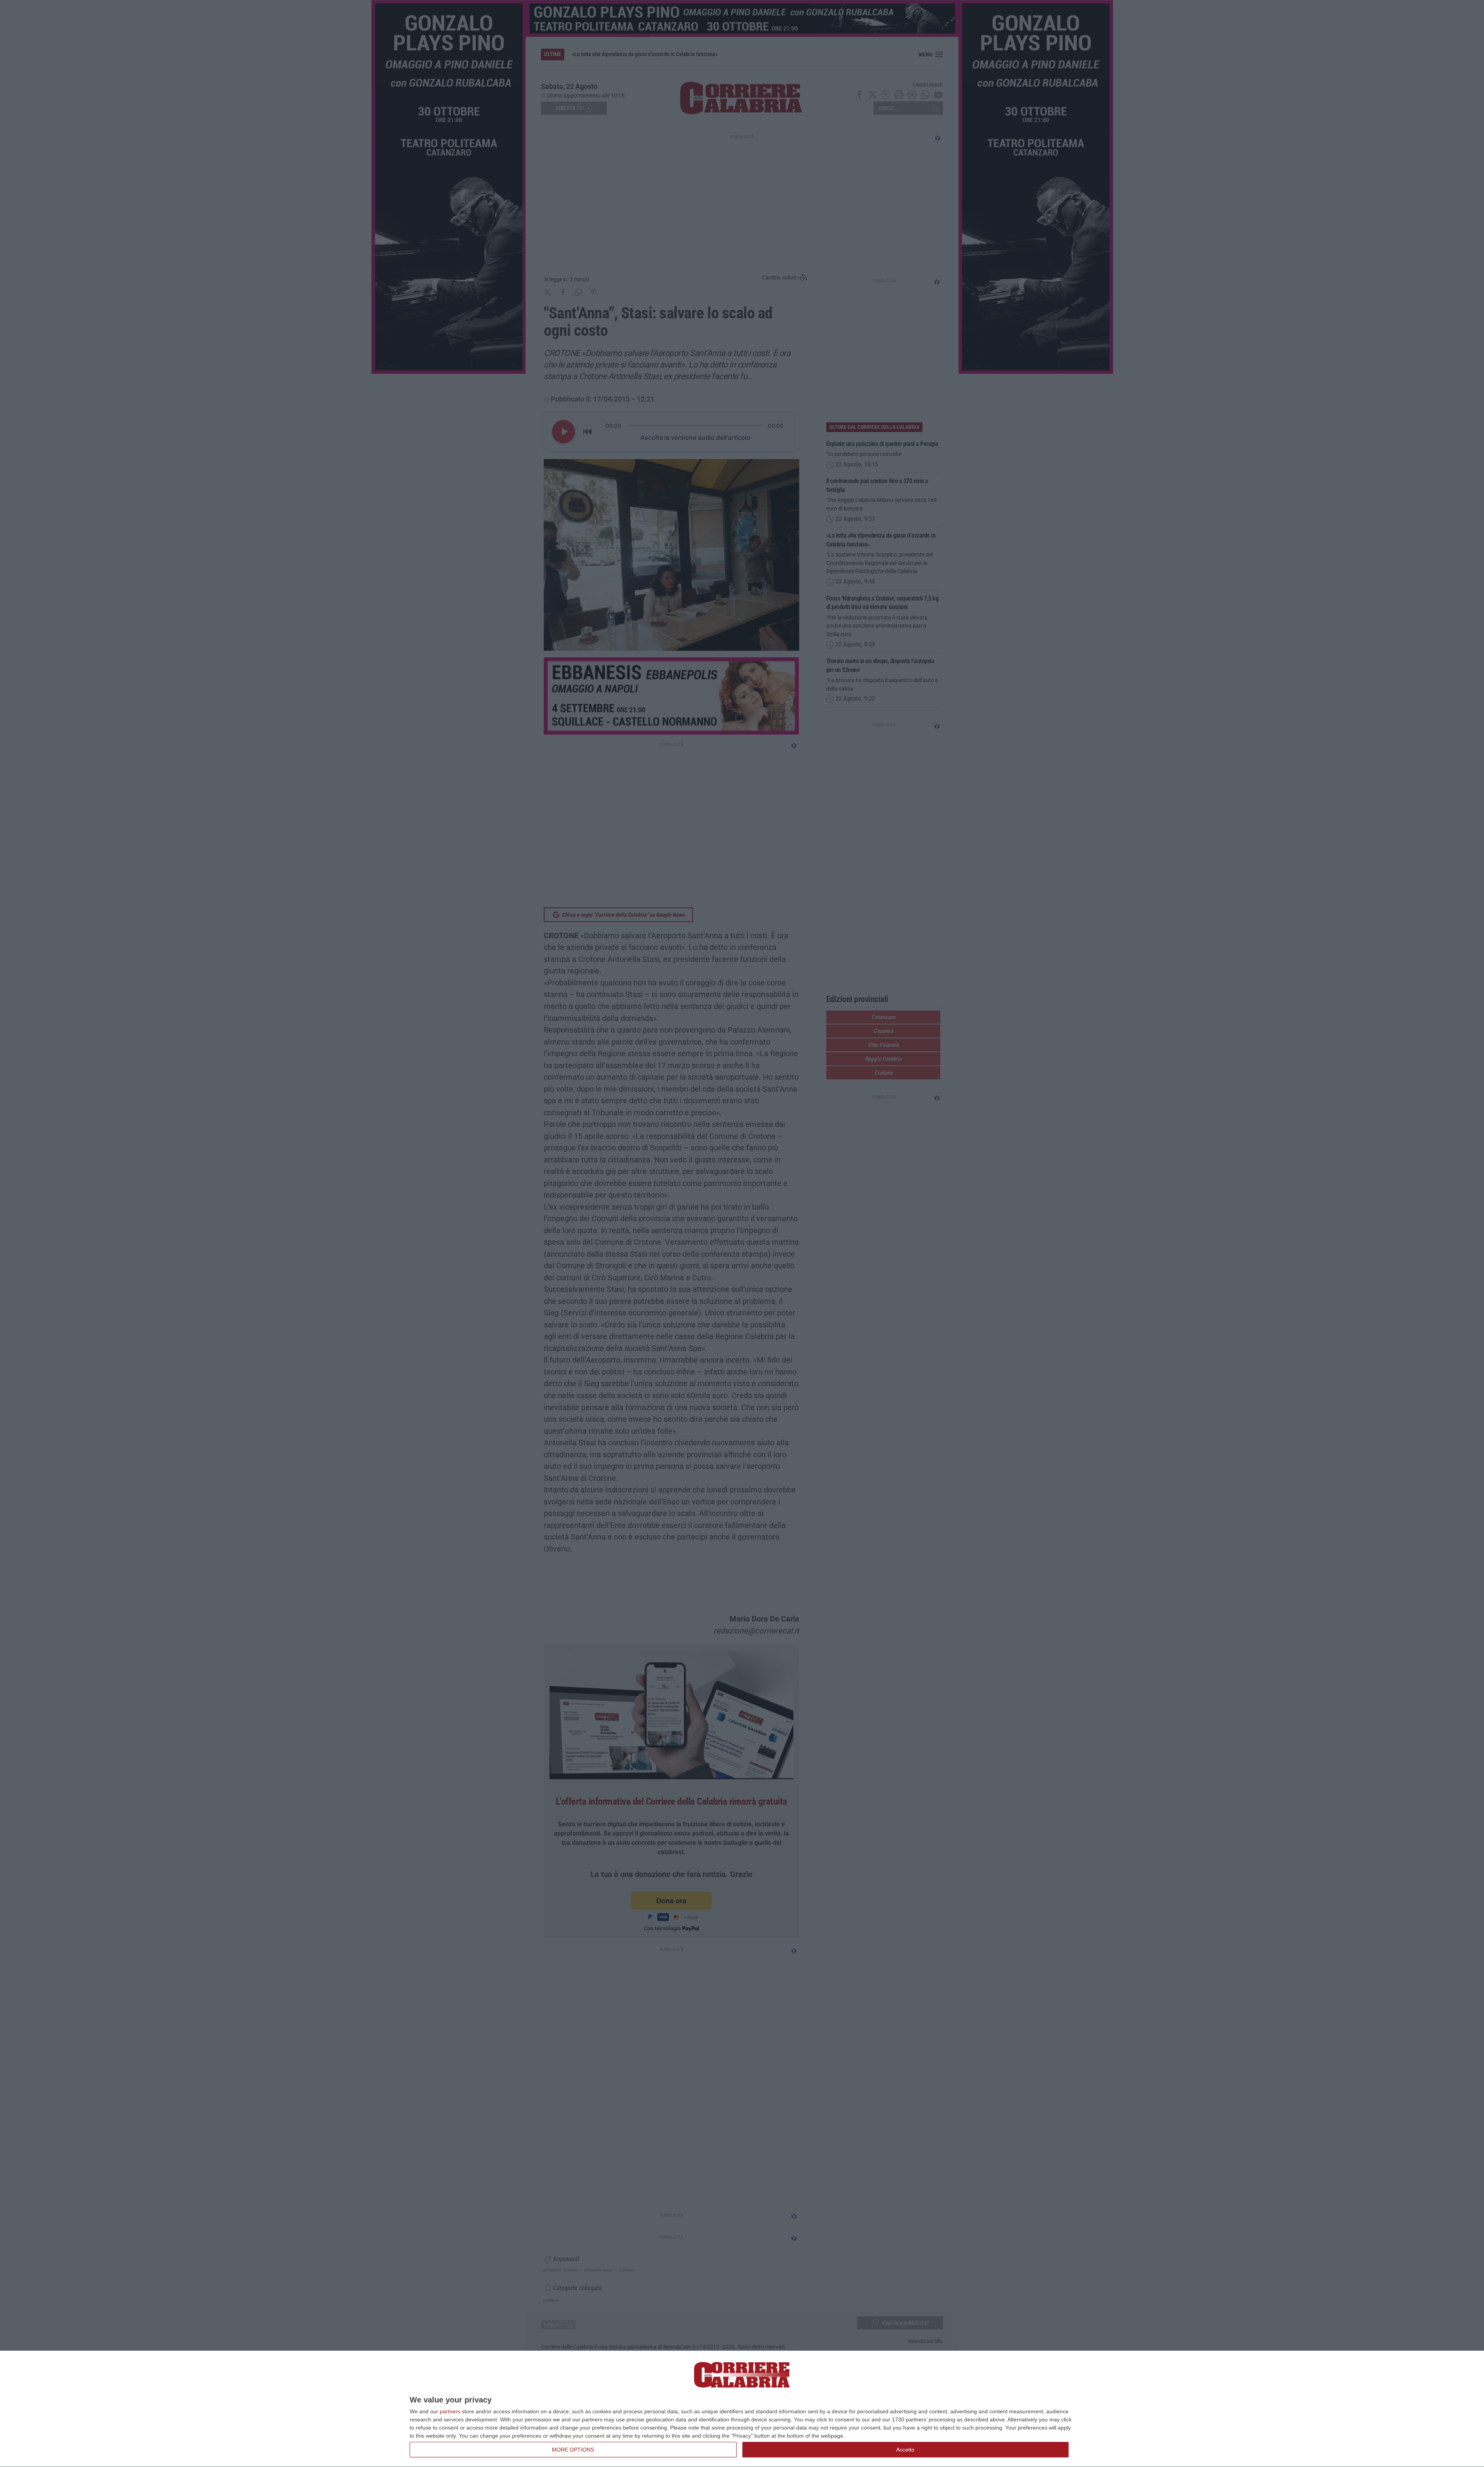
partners (450, 2411)
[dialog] (742, 2409)
